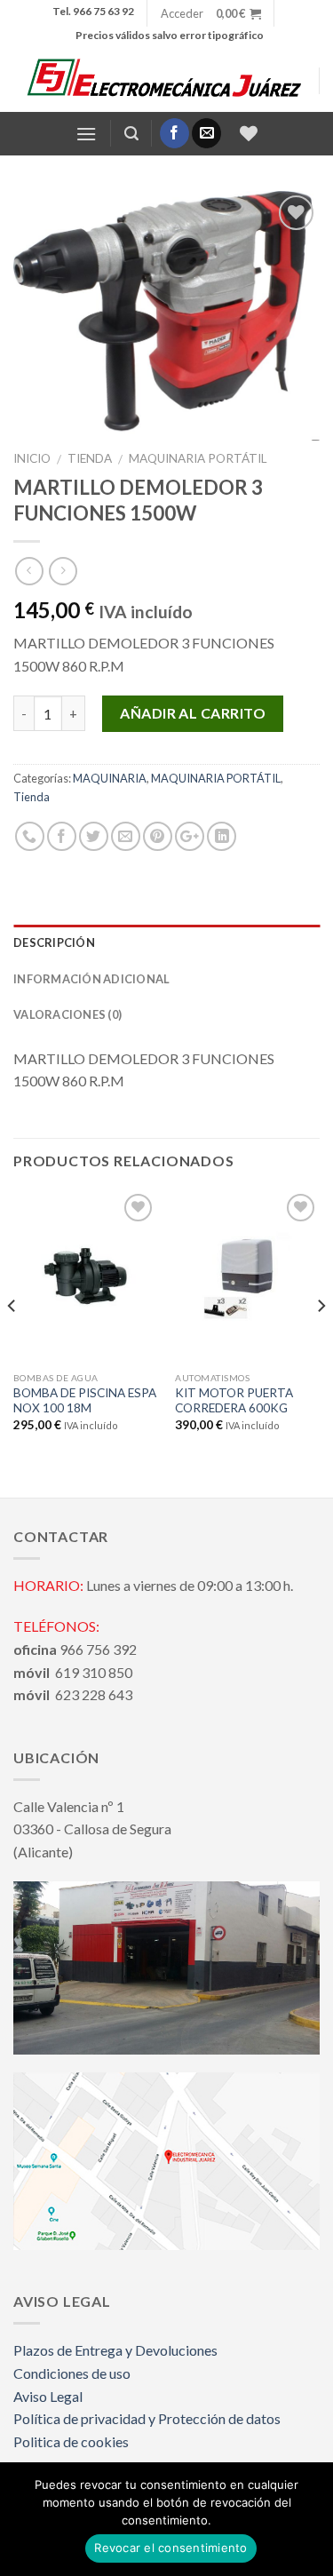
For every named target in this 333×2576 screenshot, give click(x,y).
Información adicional (91, 979)
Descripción (54, 942)
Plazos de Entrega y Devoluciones (115, 2350)
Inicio (32, 458)
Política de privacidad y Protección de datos (147, 2418)
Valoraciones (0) (67, 1014)
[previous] (12, 1342)
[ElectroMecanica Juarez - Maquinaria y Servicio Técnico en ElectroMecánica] (166, 80)
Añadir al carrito (193, 713)
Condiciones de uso (72, 2373)
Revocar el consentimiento (170, 2548)
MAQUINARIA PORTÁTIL (198, 458)
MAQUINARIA (110, 778)
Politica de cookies (71, 2441)
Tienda (90, 458)
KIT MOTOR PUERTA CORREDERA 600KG (234, 1401)
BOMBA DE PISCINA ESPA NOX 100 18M (85, 1401)
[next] (321, 1342)
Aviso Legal (48, 2396)
